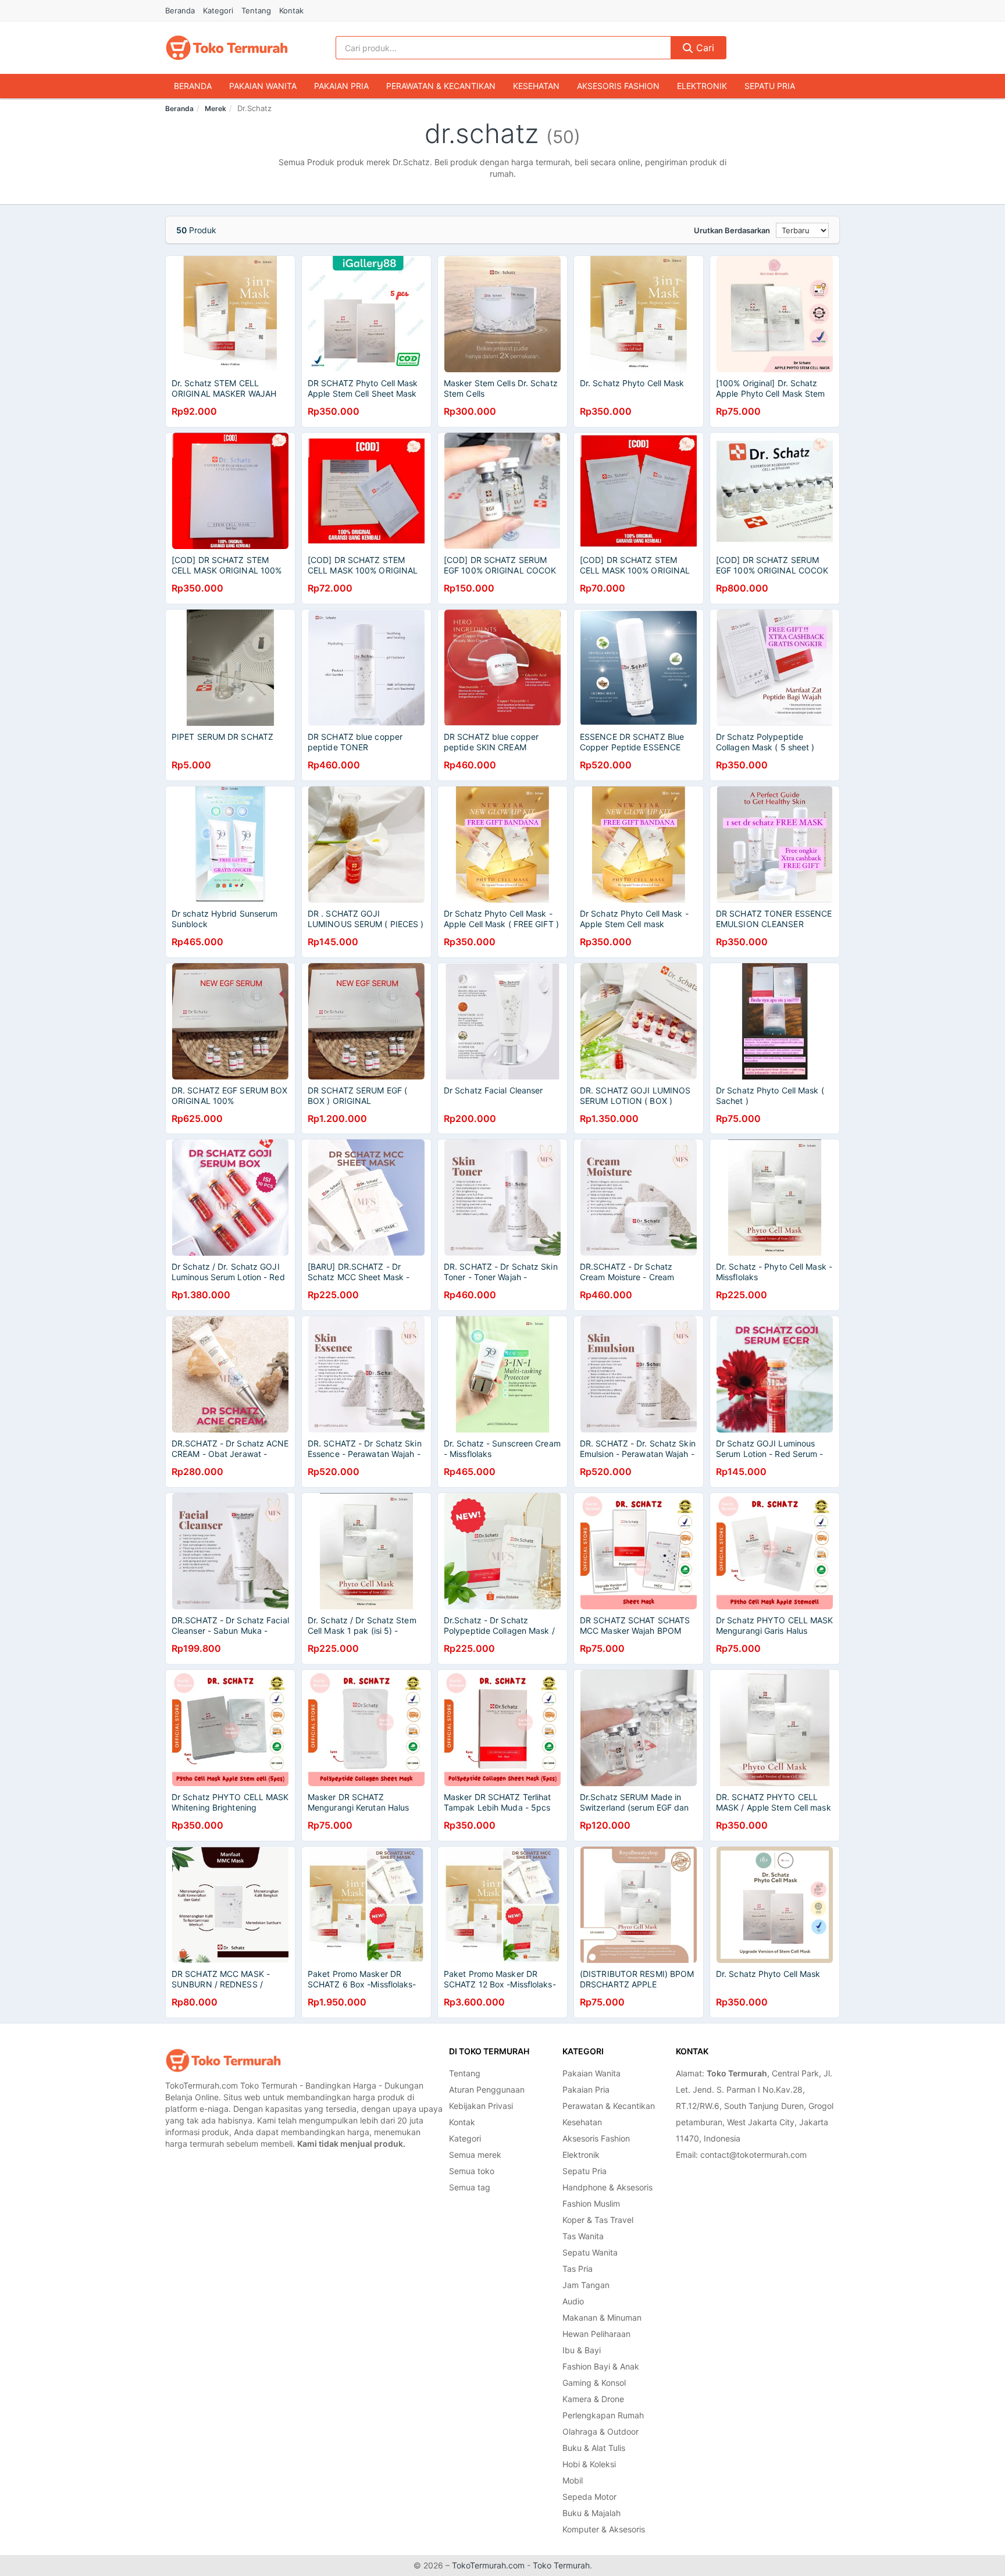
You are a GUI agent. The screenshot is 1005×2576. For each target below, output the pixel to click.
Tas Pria (578, 2269)
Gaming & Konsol (594, 2383)
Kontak (291, 10)
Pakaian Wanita (263, 86)
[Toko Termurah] (223, 2060)
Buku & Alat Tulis (594, 2448)
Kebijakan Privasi (481, 2106)
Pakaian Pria (341, 86)
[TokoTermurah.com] (227, 48)
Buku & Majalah (591, 2513)
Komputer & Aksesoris (604, 2529)
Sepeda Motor (589, 2497)
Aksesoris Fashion (618, 86)
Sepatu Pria (770, 86)
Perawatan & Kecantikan (441, 86)
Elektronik (702, 86)
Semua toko (472, 2171)
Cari (704, 48)
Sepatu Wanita (590, 2252)
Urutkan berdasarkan (732, 230)
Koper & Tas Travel (598, 2220)
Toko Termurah (561, 2565)
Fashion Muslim (591, 2203)
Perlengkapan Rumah (603, 2415)
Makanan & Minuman (602, 2317)
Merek (215, 108)
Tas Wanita (583, 2236)
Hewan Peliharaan (596, 2334)
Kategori (218, 10)
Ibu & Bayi (582, 2350)
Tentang (256, 10)
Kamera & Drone (593, 2399)
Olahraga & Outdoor (600, 2431)
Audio (573, 2301)
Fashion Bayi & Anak (601, 2366)
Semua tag (470, 2187)
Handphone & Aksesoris (607, 2187)
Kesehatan (536, 86)
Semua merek (475, 2155)
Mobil (573, 2480)
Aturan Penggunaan (487, 2089)
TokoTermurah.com (488, 2565)
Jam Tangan (586, 2285)
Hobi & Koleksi (589, 2464)
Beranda (180, 10)
